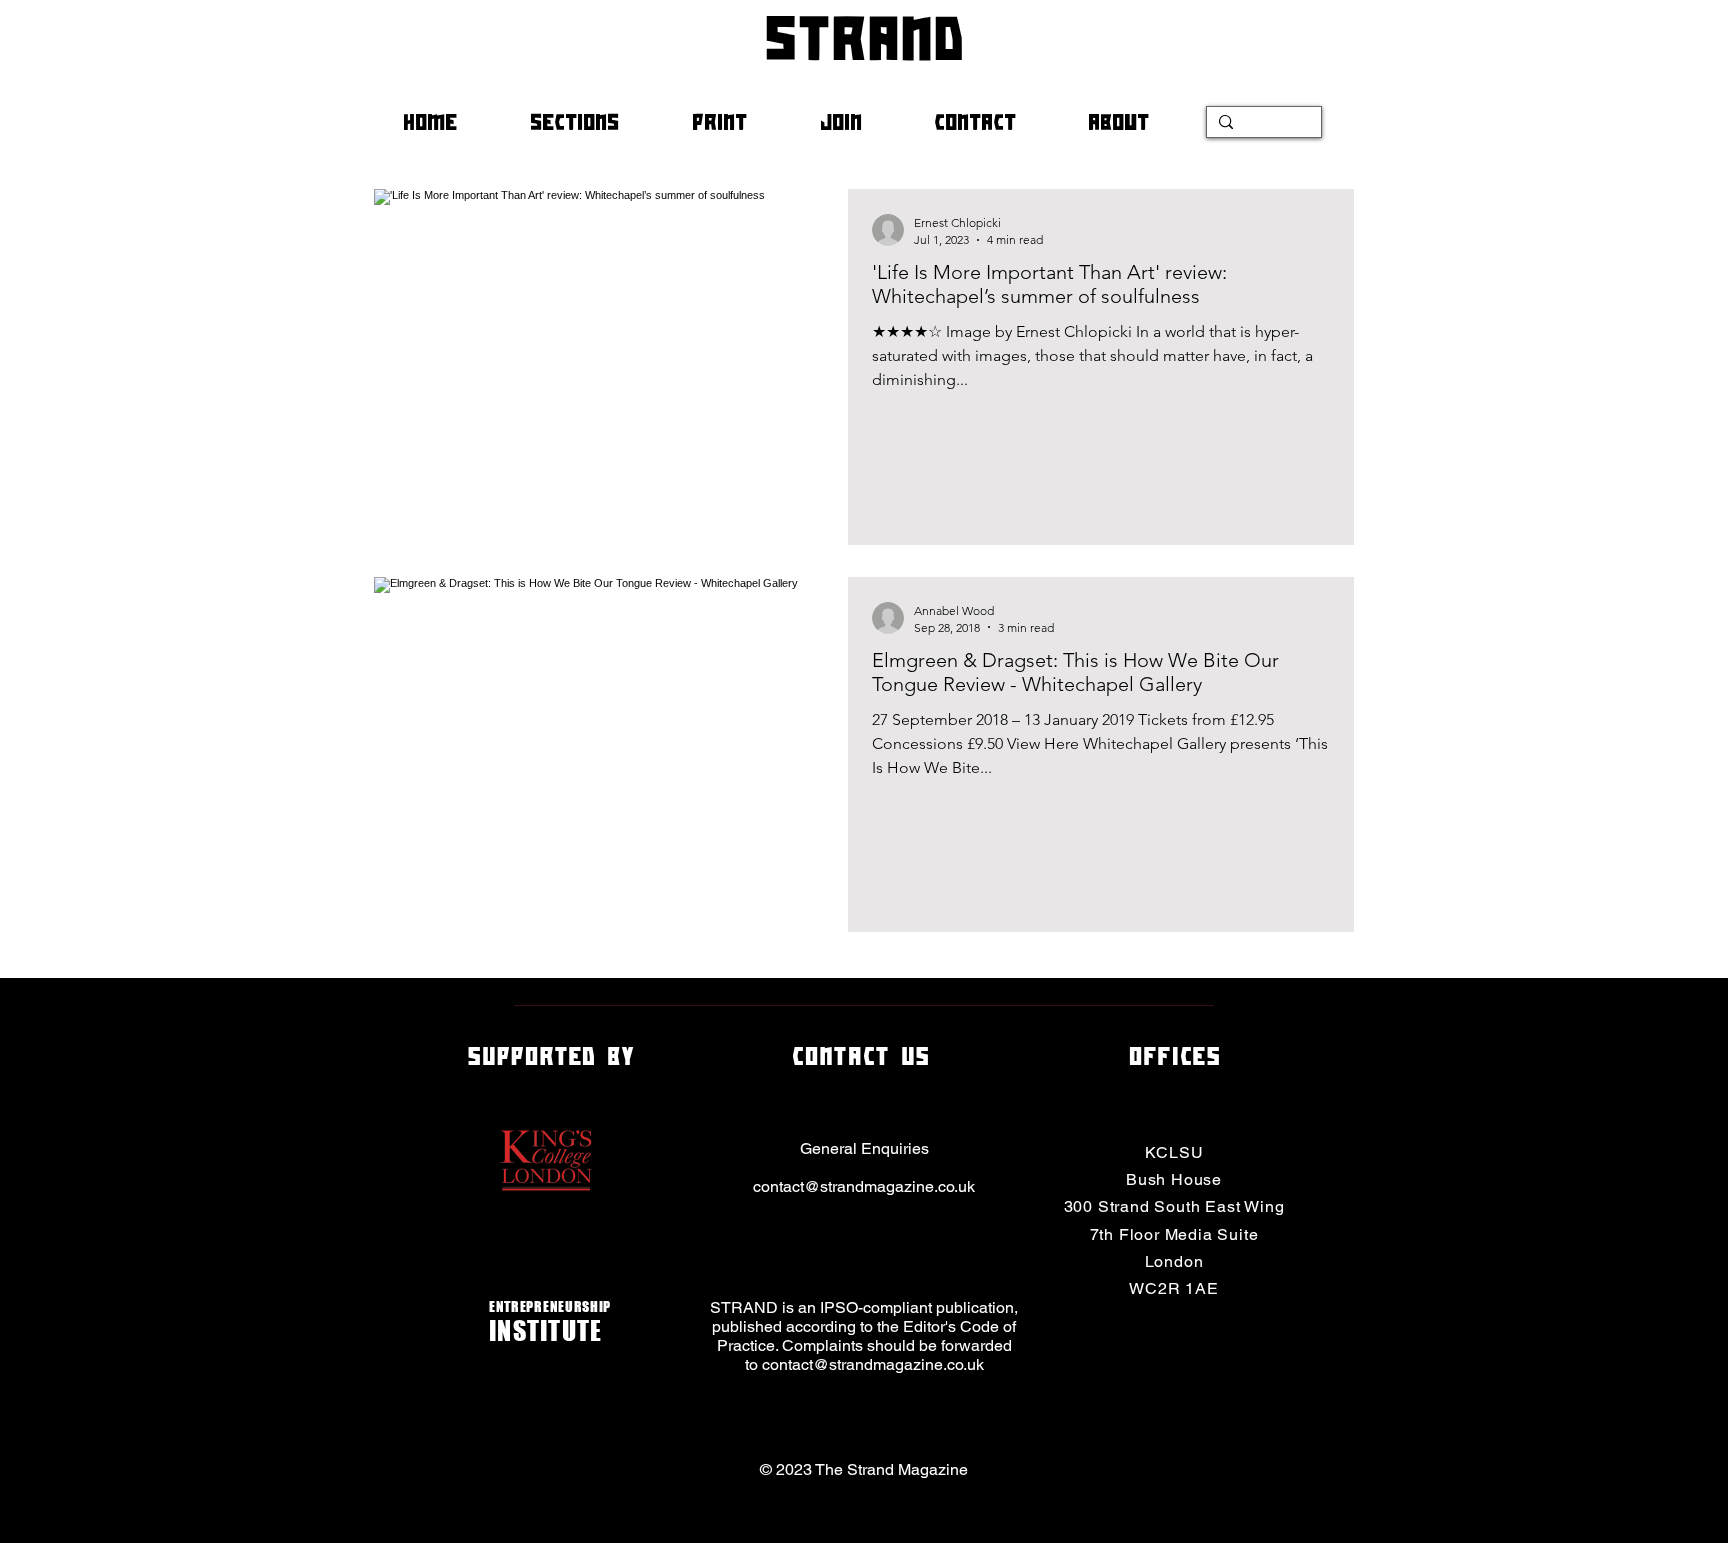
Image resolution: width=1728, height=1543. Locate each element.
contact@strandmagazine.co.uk (864, 1186)
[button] (596, 122)
